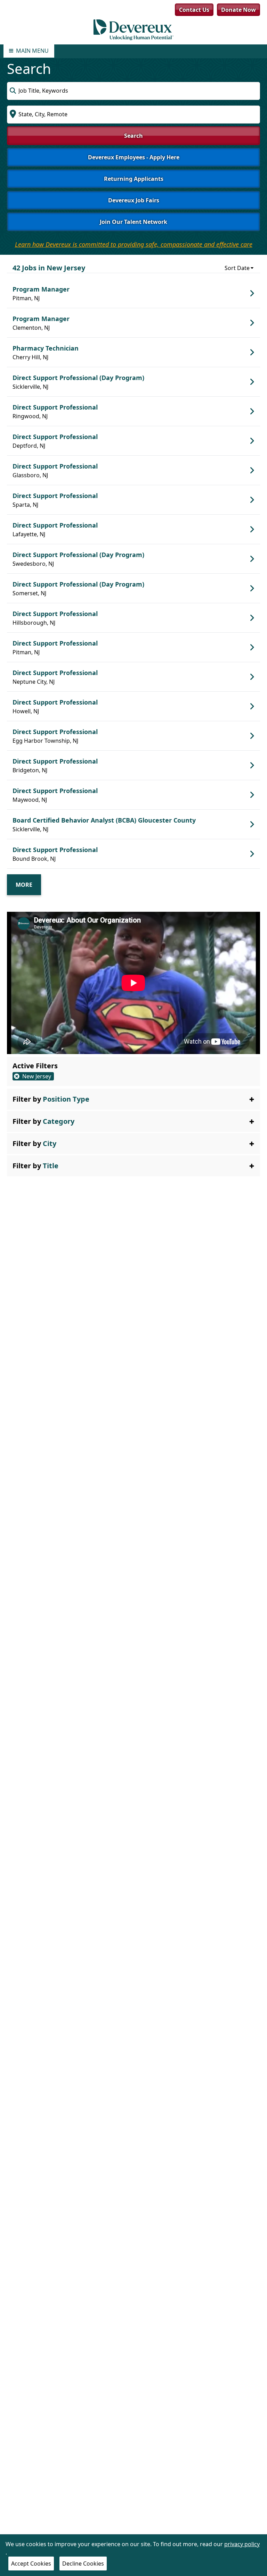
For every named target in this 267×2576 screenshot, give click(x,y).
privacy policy (242, 2544)
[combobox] (133, 91)
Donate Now (238, 10)
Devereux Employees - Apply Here (134, 157)
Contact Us (194, 10)
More (24, 885)
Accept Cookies (31, 2564)
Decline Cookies (83, 2564)
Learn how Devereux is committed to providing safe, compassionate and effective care (134, 244)
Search (133, 136)
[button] (133, 1099)
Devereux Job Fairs (134, 200)
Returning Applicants (134, 179)
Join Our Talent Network (133, 222)
